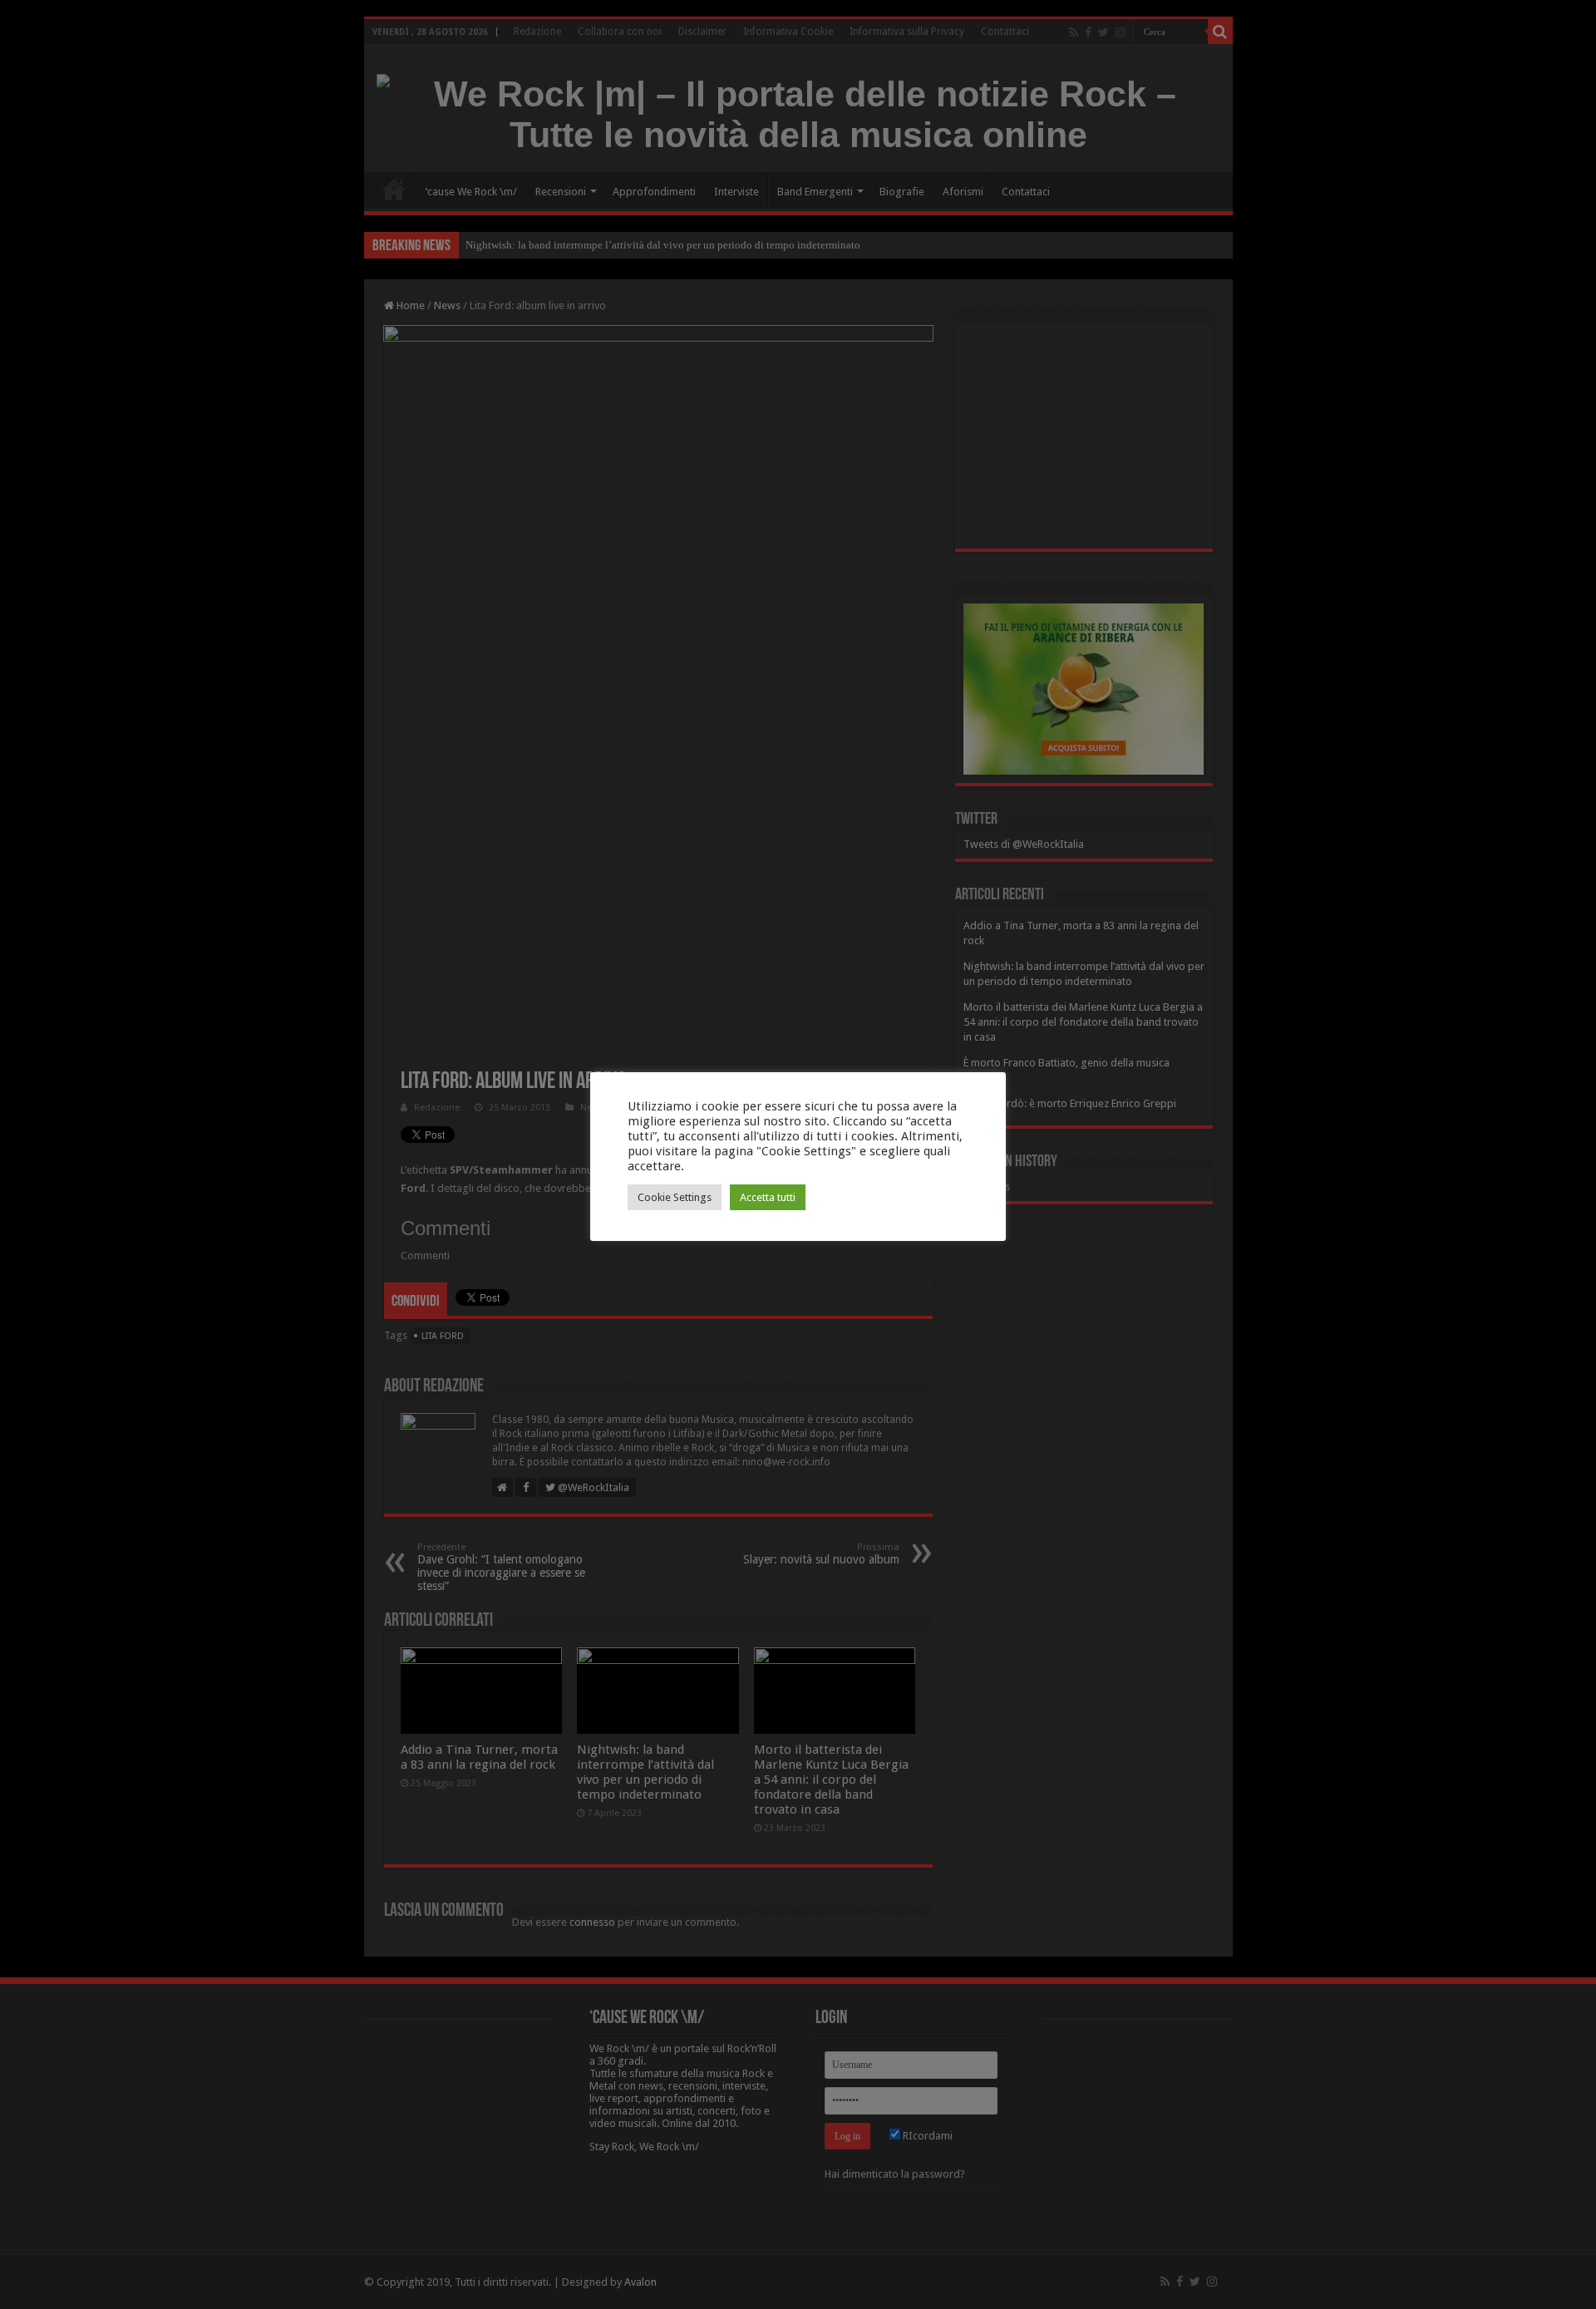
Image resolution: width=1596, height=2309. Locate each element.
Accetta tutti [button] (768, 1197)
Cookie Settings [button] (675, 1197)
